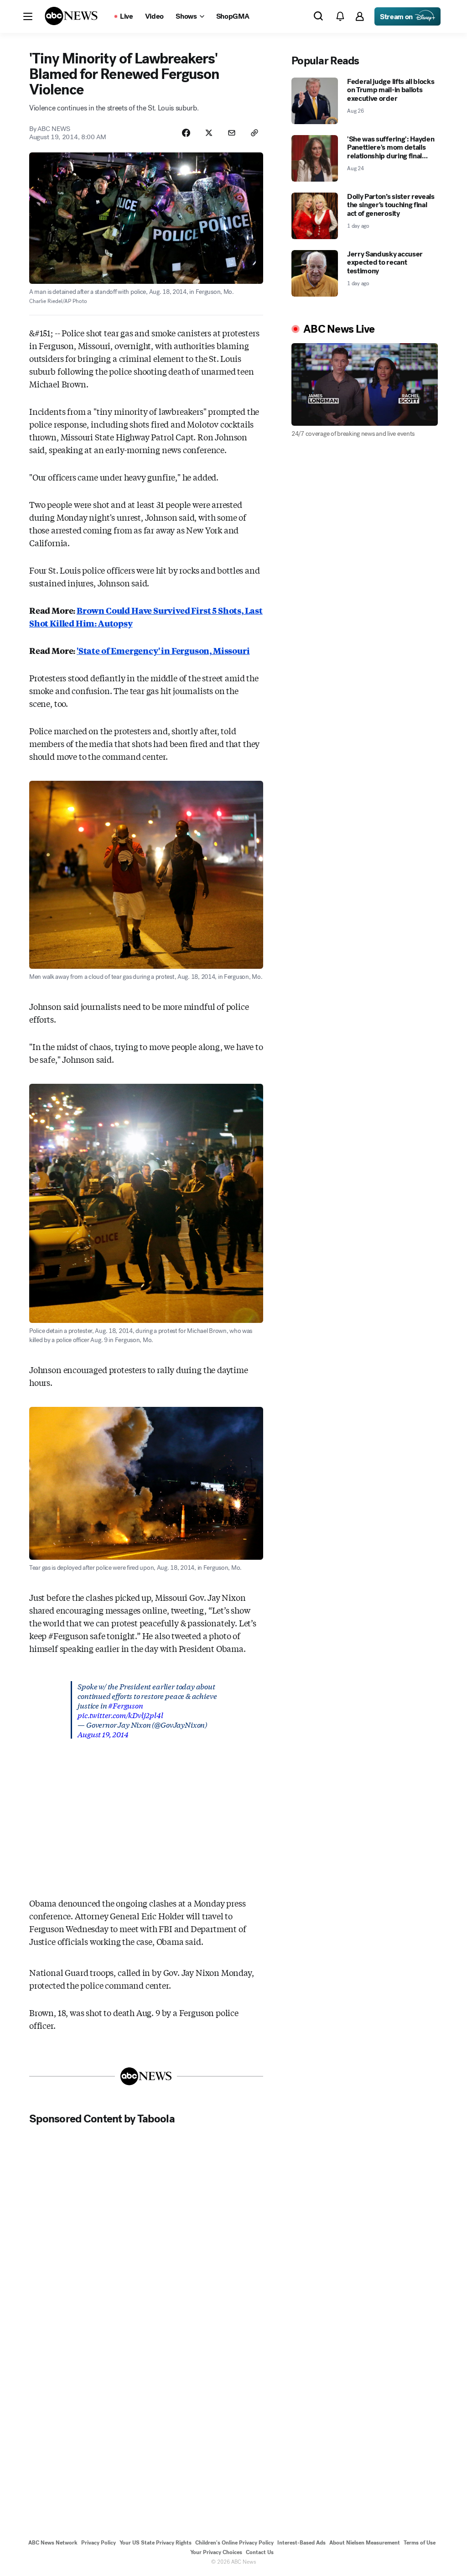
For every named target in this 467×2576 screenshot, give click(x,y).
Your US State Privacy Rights (156, 2543)
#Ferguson (125, 1705)
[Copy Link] (254, 133)
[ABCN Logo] (71, 16)
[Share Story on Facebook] (186, 133)
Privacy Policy (99, 2543)
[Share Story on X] (209, 133)
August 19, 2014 (103, 1734)
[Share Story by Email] (232, 133)
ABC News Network (53, 2543)
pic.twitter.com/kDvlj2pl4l (120, 1715)
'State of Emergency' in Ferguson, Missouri (163, 650)
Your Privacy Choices (216, 2552)
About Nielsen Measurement (365, 2543)
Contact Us (260, 2552)
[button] (28, 16)
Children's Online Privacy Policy (234, 2543)
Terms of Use (420, 2543)
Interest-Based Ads (301, 2543)
